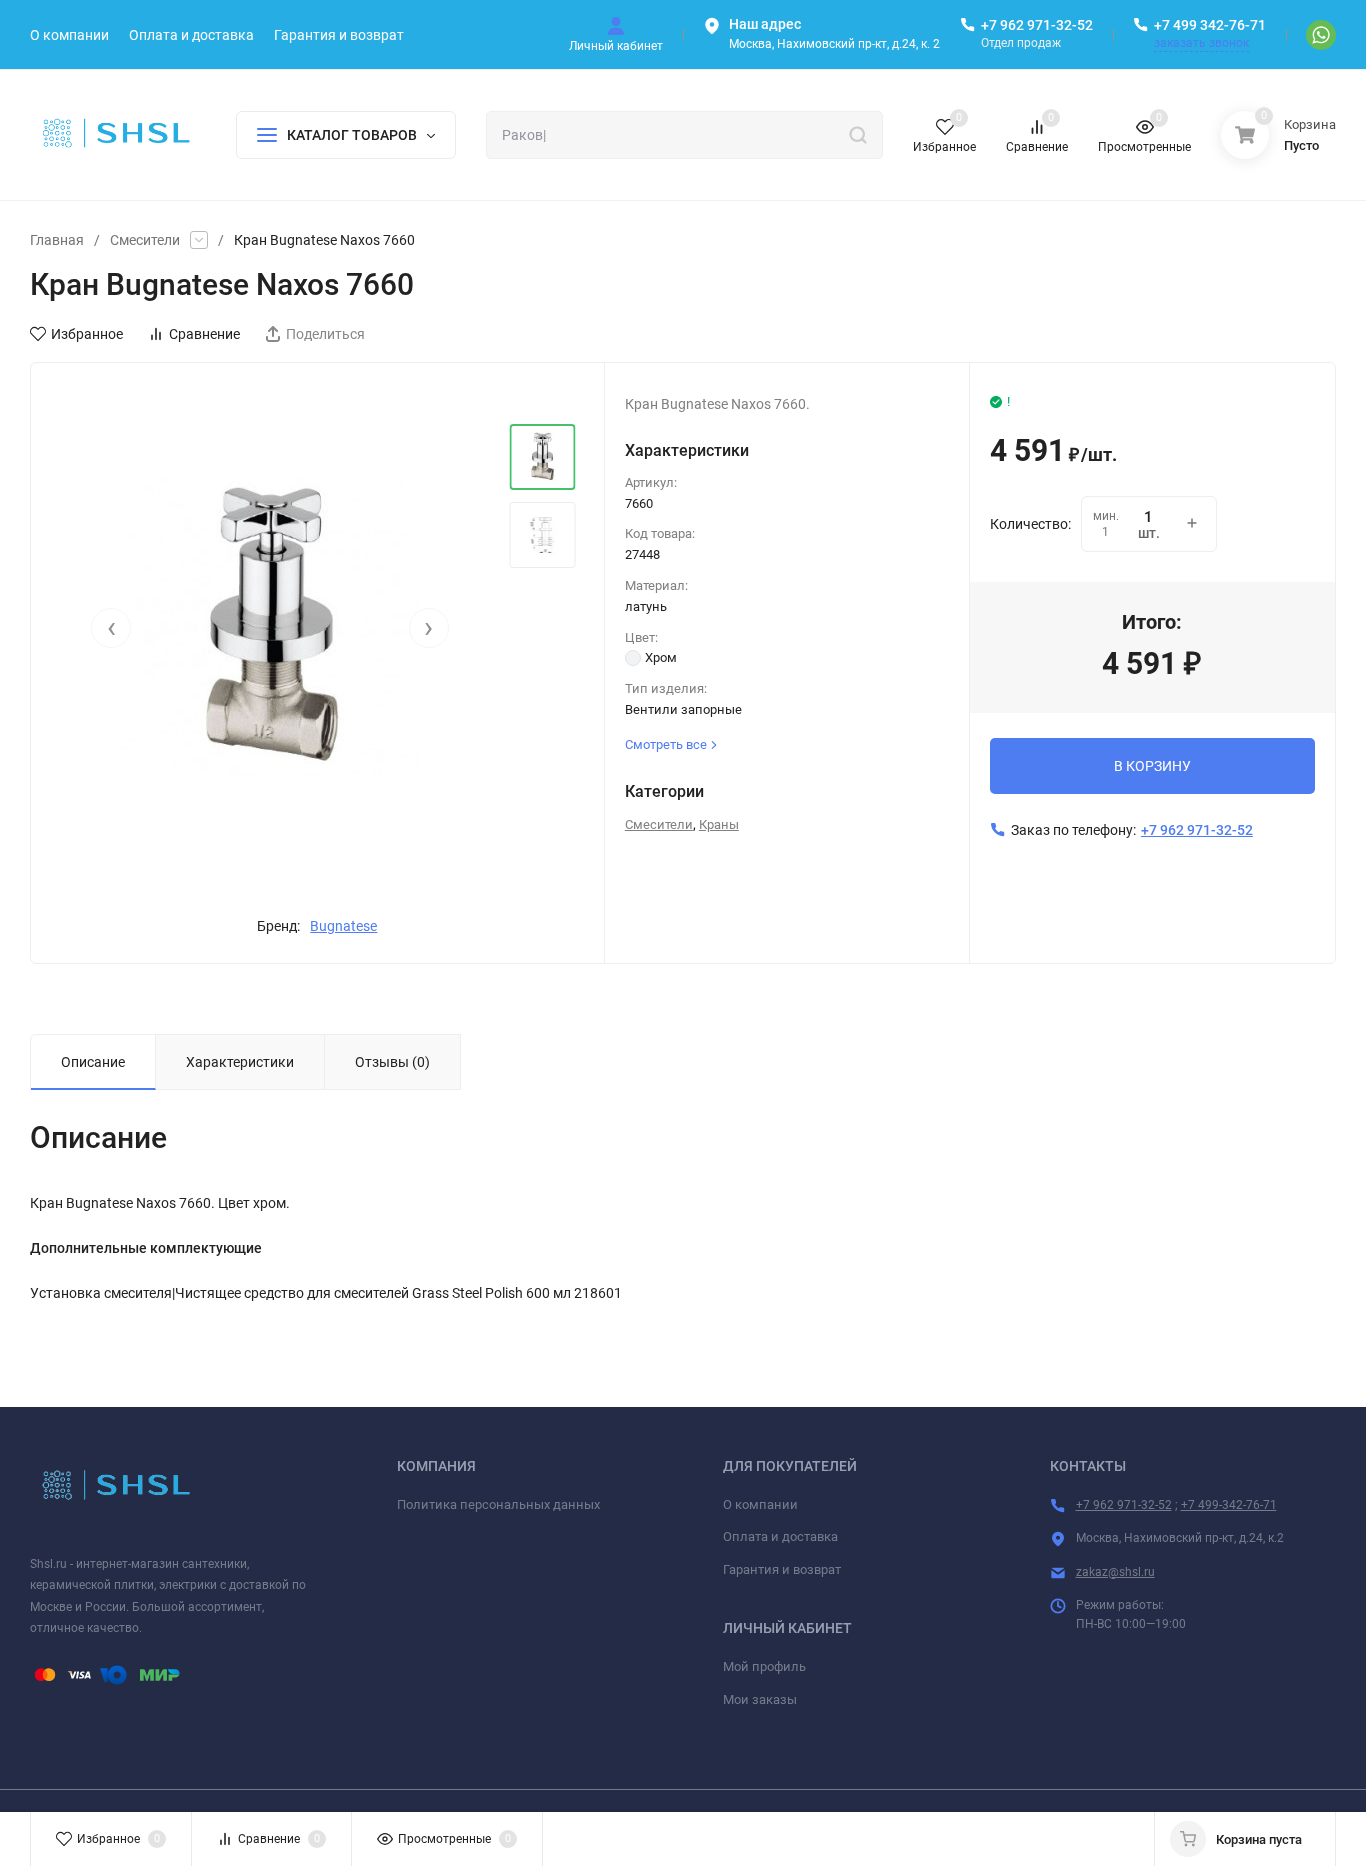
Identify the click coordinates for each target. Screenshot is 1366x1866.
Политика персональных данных (498, 1504)
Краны (719, 824)
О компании (760, 1504)
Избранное (87, 334)
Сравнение (204, 334)
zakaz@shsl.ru (1115, 1572)
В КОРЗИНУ (1152, 766)
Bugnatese (343, 926)
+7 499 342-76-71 (1210, 25)
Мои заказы (760, 1699)
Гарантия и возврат (782, 1569)
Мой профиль (764, 1666)
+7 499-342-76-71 (1229, 1505)
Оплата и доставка (780, 1536)
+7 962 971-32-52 (1037, 25)
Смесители (145, 240)
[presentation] (111, 628)
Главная (57, 240)
